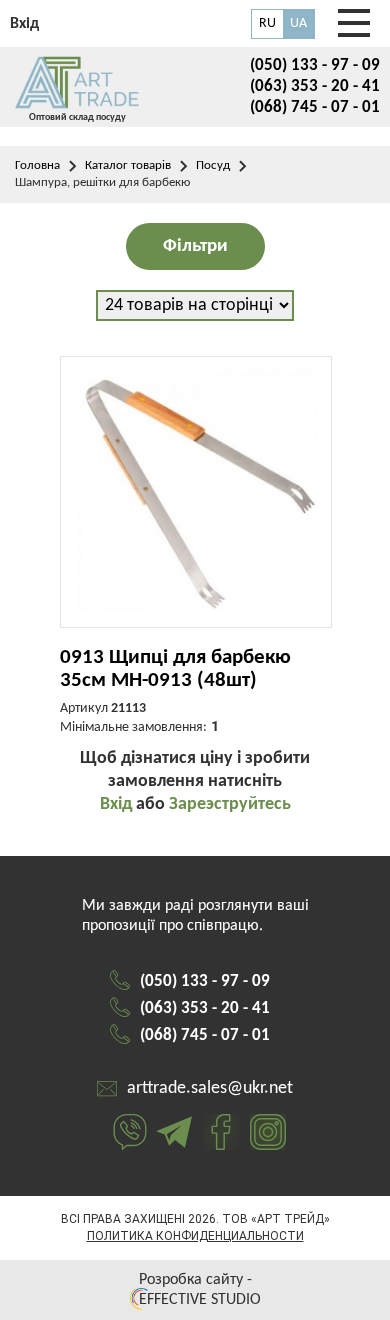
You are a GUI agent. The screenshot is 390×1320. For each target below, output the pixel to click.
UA (298, 23)
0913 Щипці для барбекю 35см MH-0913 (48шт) (175, 669)
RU (267, 23)
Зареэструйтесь (230, 804)
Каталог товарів (128, 166)
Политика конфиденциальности (195, 1236)
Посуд (213, 166)
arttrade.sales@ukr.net (210, 1088)
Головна (37, 166)
